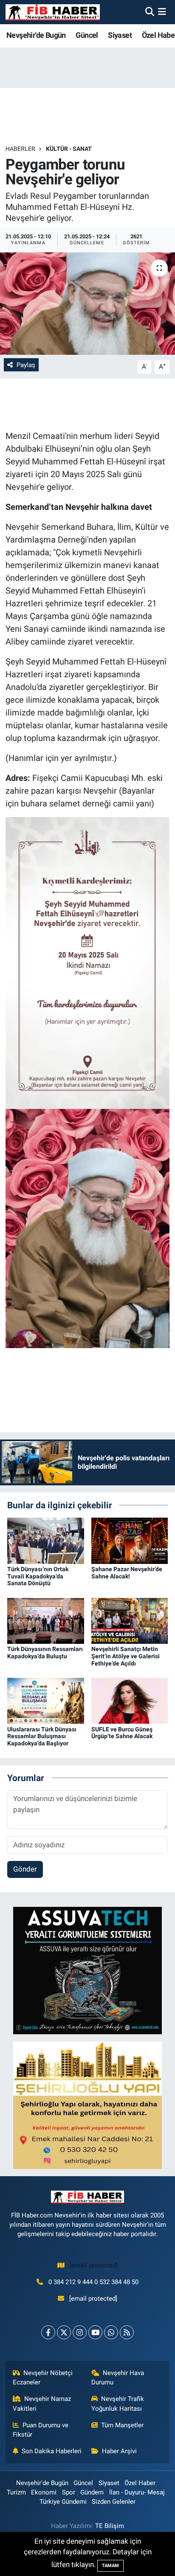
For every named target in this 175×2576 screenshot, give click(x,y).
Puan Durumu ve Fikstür (41, 2430)
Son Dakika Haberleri (52, 2451)
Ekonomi (44, 2492)
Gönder (25, 1869)
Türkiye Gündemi (63, 2502)
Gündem (92, 2492)
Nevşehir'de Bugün (36, 35)
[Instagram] (80, 2332)
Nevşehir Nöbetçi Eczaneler (43, 2378)
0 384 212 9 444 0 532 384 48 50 (93, 2282)
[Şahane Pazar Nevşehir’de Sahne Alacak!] (130, 1540)
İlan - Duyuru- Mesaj (137, 2492)
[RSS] (127, 2332)
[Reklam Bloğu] (87, 1970)
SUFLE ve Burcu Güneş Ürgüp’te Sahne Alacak (122, 1733)
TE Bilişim (110, 2526)
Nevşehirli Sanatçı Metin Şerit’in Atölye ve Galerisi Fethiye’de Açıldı (126, 1656)
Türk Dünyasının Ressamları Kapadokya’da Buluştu (45, 1653)
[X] (64, 2332)
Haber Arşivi (119, 2451)
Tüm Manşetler (122, 2425)
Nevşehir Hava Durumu (118, 2378)
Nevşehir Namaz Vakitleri (42, 2404)
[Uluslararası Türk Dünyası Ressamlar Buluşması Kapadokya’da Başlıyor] (46, 1700)
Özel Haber (140, 2483)
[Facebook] (48, 2332)
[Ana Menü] (162, 12)
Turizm (16, 2492)
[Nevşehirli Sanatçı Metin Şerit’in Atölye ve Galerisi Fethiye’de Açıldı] (130, 1620)
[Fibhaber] (53, 12)
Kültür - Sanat (69, 149)
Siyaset (120, 35)
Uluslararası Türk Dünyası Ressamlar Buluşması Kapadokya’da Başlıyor (42, 1736)
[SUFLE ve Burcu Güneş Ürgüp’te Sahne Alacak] (130, 1700)
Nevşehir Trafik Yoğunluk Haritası (118, 2404)
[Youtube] (95, 2332)
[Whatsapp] (111, 2332)
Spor (69, 2492)
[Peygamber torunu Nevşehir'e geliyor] (87, 304)
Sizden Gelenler (114, 2502)
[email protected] (94, 2265)
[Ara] (150, 12)
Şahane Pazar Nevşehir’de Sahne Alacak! (127, 1573)
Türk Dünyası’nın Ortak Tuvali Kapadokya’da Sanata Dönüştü (38, 1576)
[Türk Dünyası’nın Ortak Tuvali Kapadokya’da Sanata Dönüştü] (46, 1540)
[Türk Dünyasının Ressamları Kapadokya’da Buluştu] (46, 1620)
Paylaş (26, 365)
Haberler (20, 149)
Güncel (87, 35)
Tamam (110, 2566)
